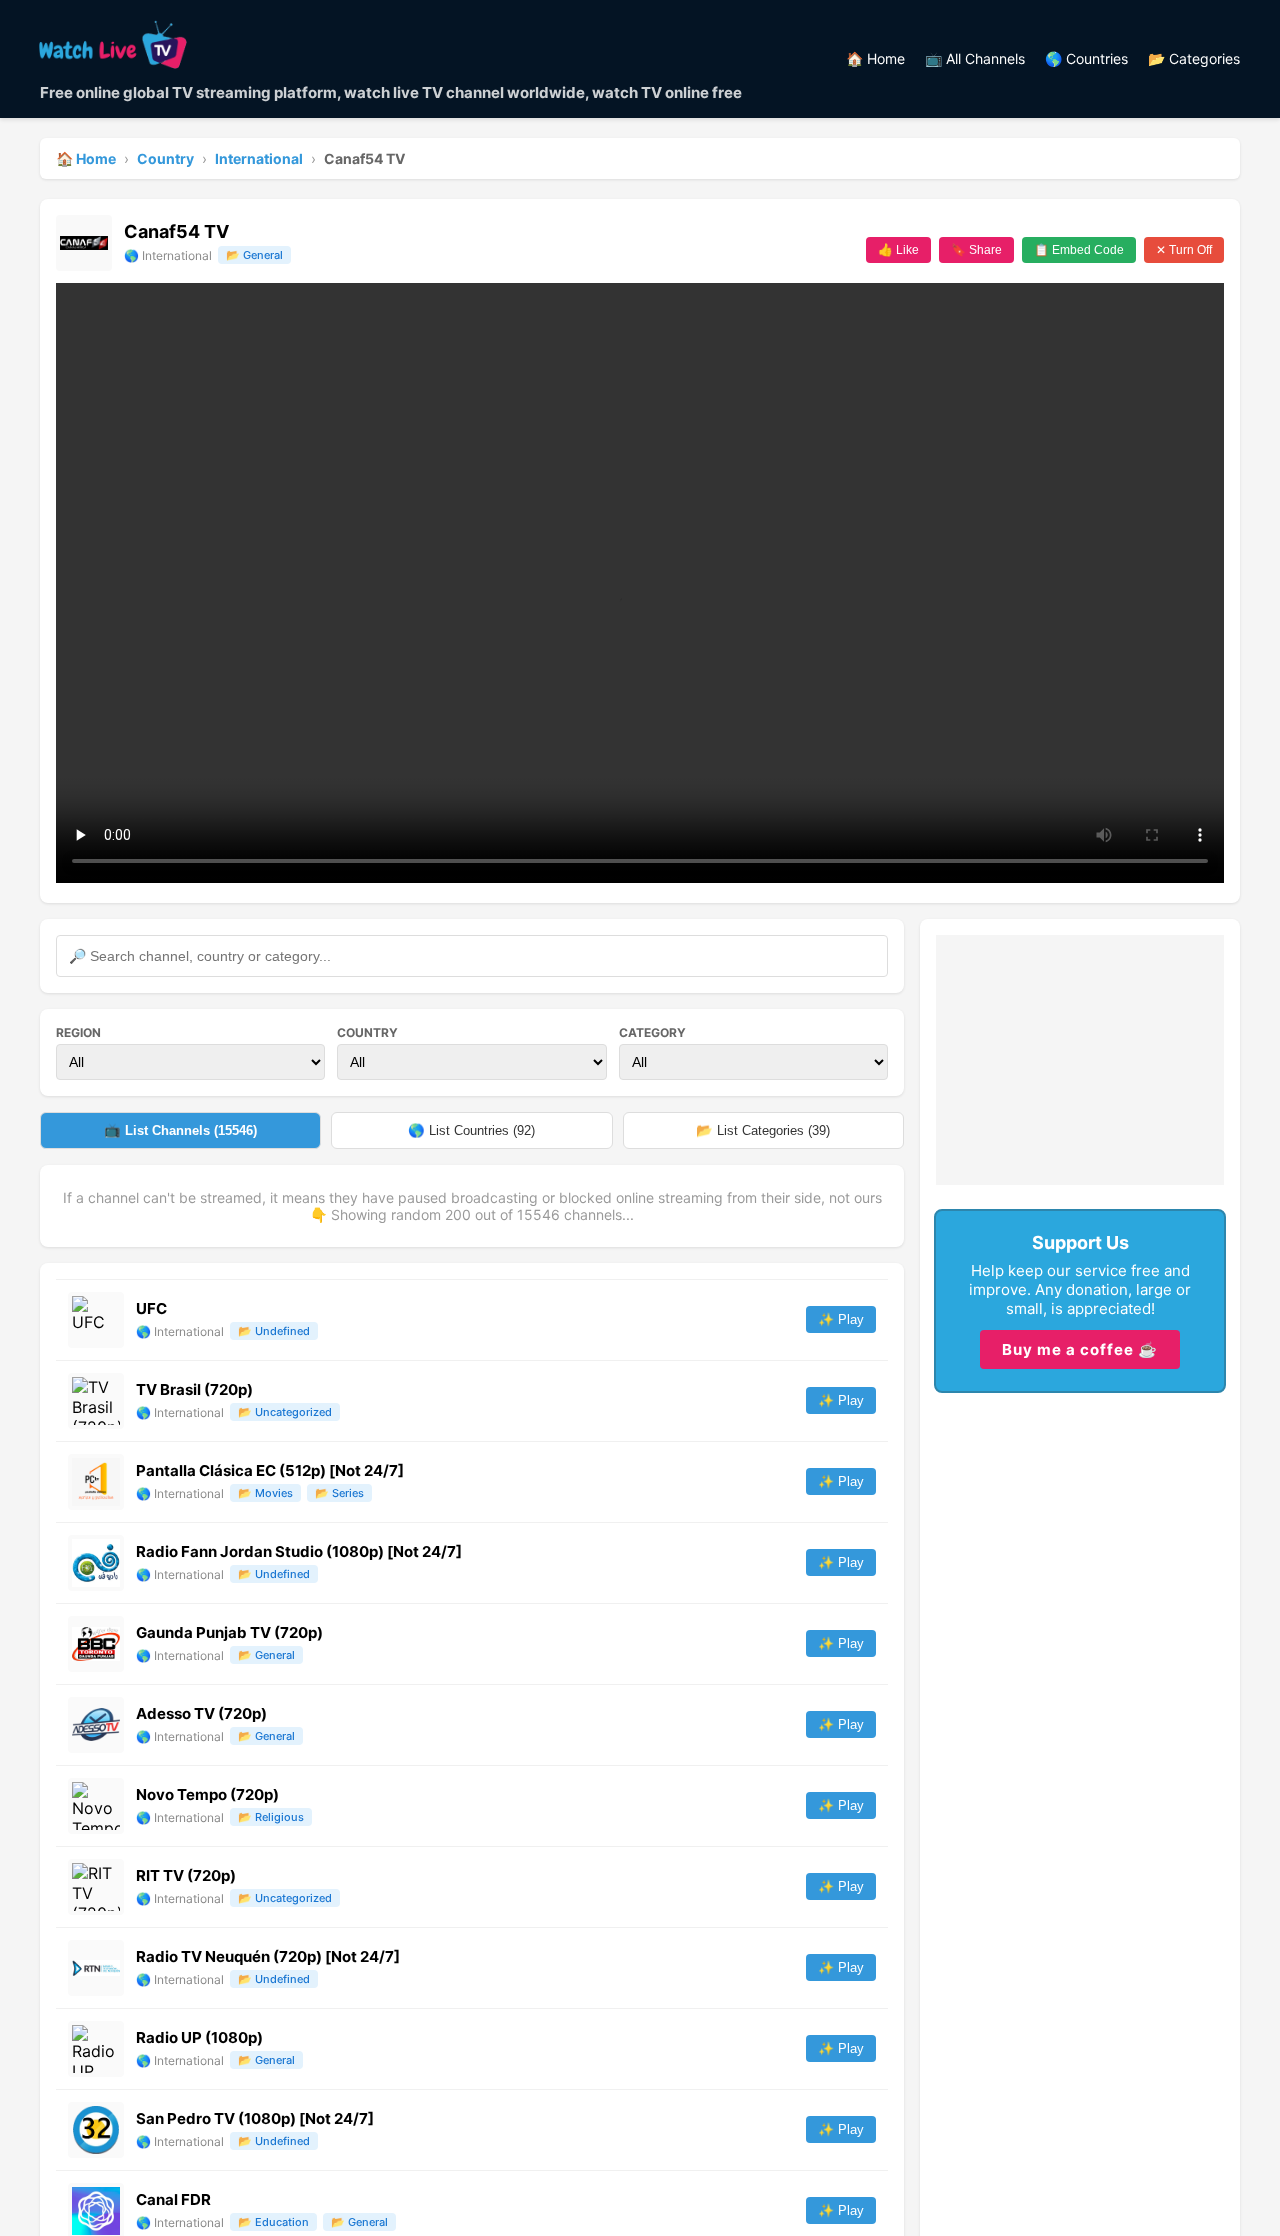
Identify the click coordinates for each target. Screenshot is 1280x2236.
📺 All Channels (975, 58)
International (259, 158)
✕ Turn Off (1184, 250)
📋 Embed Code (1079, 250)
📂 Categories (1194, 58)
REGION (78, 1032)
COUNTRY (367, 1032)
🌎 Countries (1086, 58)
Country (165, 158)
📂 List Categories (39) (763, 1130)
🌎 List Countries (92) (471, 1130)
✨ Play (841, 1319)
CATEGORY (652, 1032)
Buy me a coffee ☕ (1080, 1349)
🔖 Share (976, 250)
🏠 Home (875, 58)
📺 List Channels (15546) (180, 1130)
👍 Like (898, 250)
